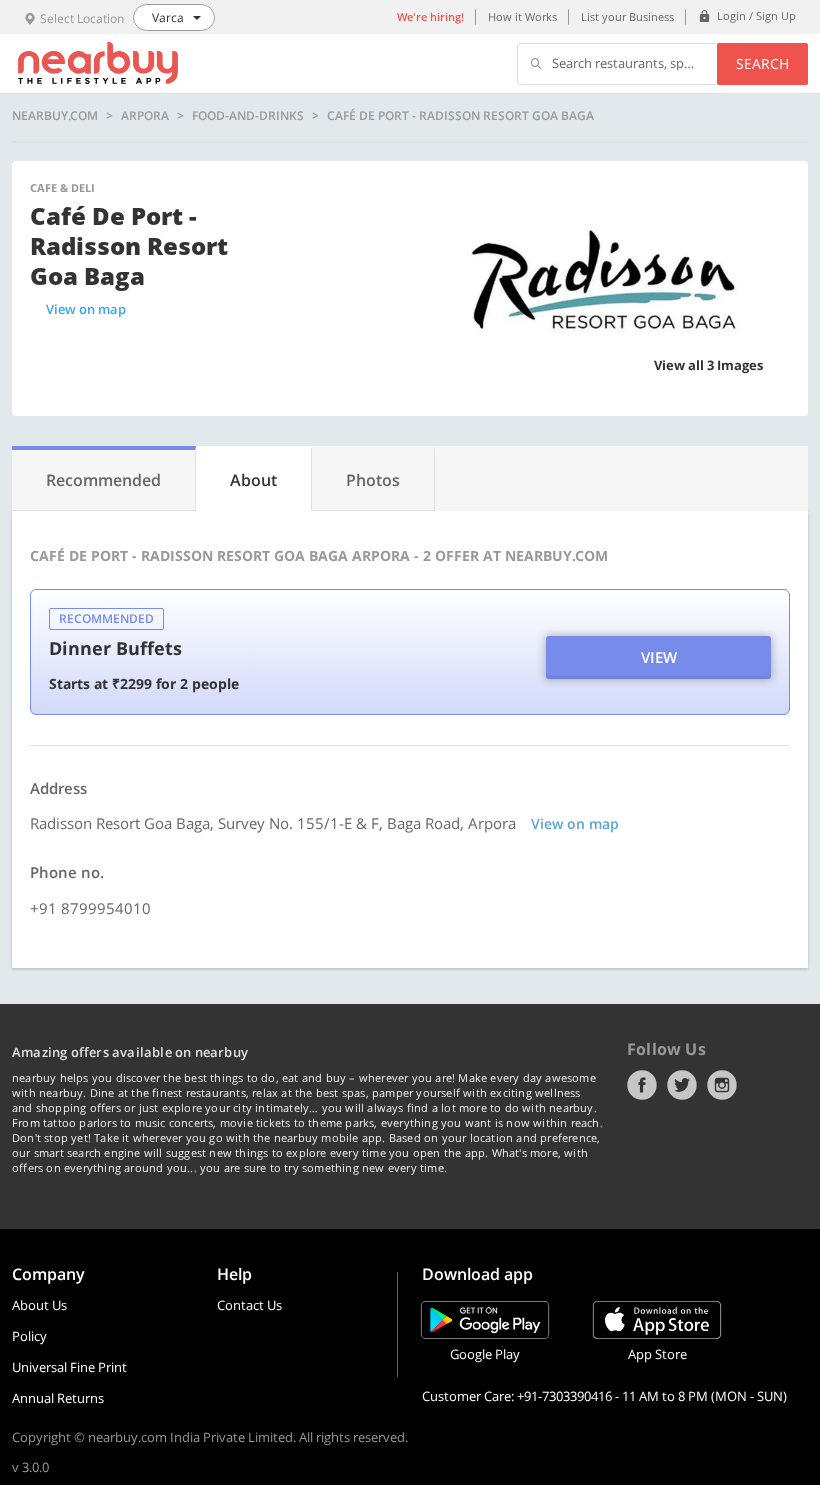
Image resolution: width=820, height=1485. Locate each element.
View (659, 657)
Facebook (642, 1085)
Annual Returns (58, 1398)
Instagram (722, 1085)
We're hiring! (430, 16)
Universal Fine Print (69, 1367)
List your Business (627, 16)
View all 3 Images (708, 365)
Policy (29, 1336)
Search (762, 63)
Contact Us (249, 1305)
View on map (86, 309)
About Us (39, 1305)
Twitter (682, 1085)
